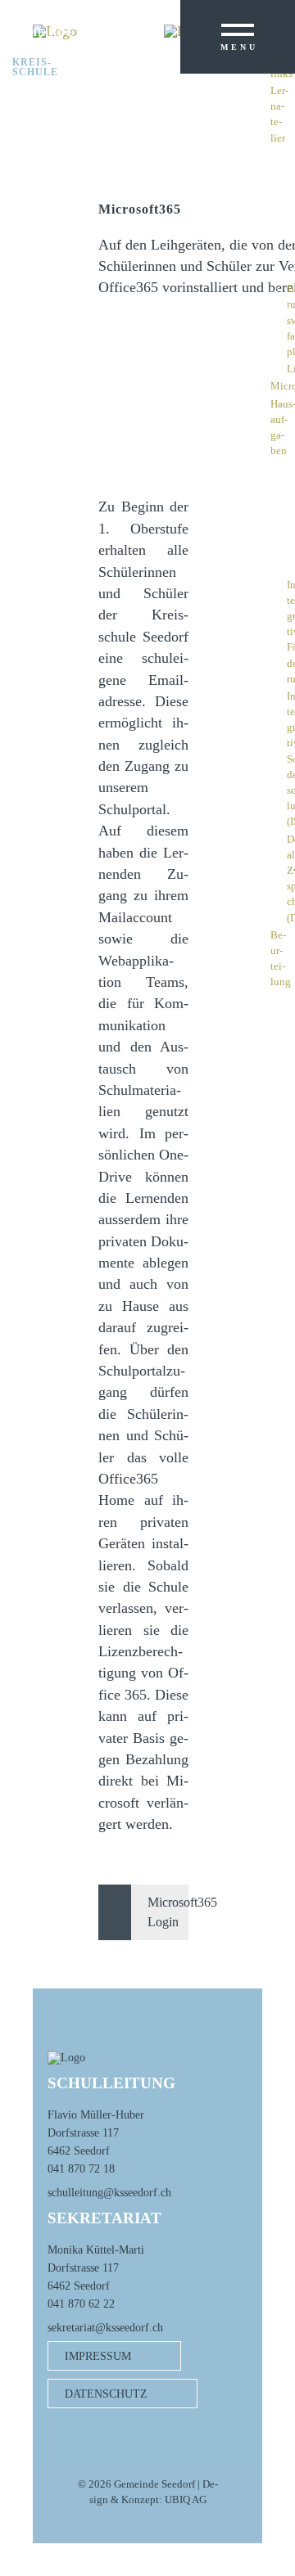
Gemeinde (43, 33)
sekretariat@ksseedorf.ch (105, 2327)
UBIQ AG (186, 2500)
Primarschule (37, 47)
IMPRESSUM (98, 2356)
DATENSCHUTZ (106, 2394)
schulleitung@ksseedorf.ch (109, 2192)
